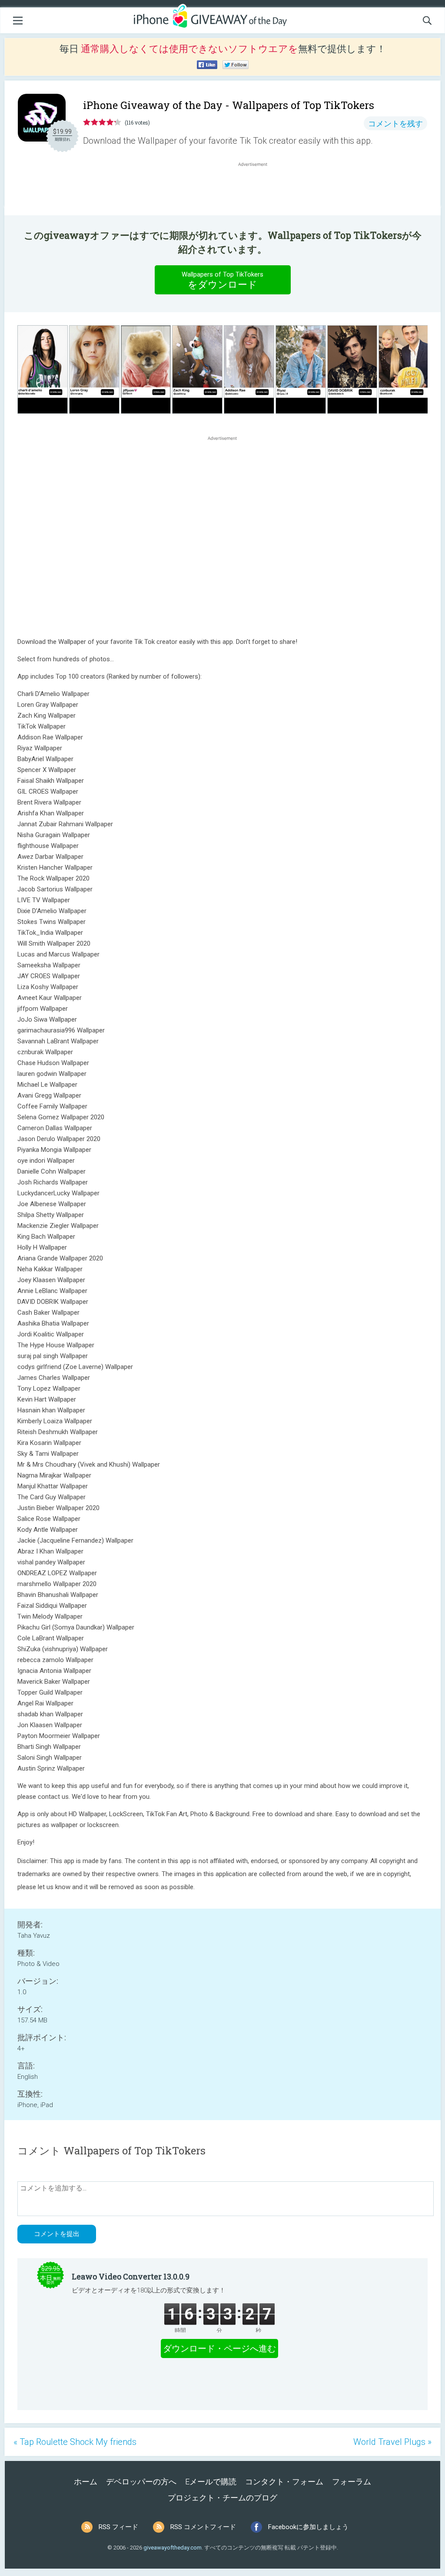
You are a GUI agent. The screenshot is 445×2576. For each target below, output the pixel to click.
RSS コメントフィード (203, 2527)
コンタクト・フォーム (284, 2482)
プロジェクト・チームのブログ (222, 2498)
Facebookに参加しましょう (308, 2527)
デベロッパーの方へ (141, 2482)
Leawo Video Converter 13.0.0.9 (131, 2276)
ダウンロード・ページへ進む (219, 2348)
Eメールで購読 (211, 2482)
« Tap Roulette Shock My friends (75, 2442)
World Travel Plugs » (392, 2442)
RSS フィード (118, 2527)
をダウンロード (222, 280)
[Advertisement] (257, 189)
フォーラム (352, 2482)
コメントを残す (395, 124)
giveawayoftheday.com (173, 2548)
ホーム (86, 2482)
